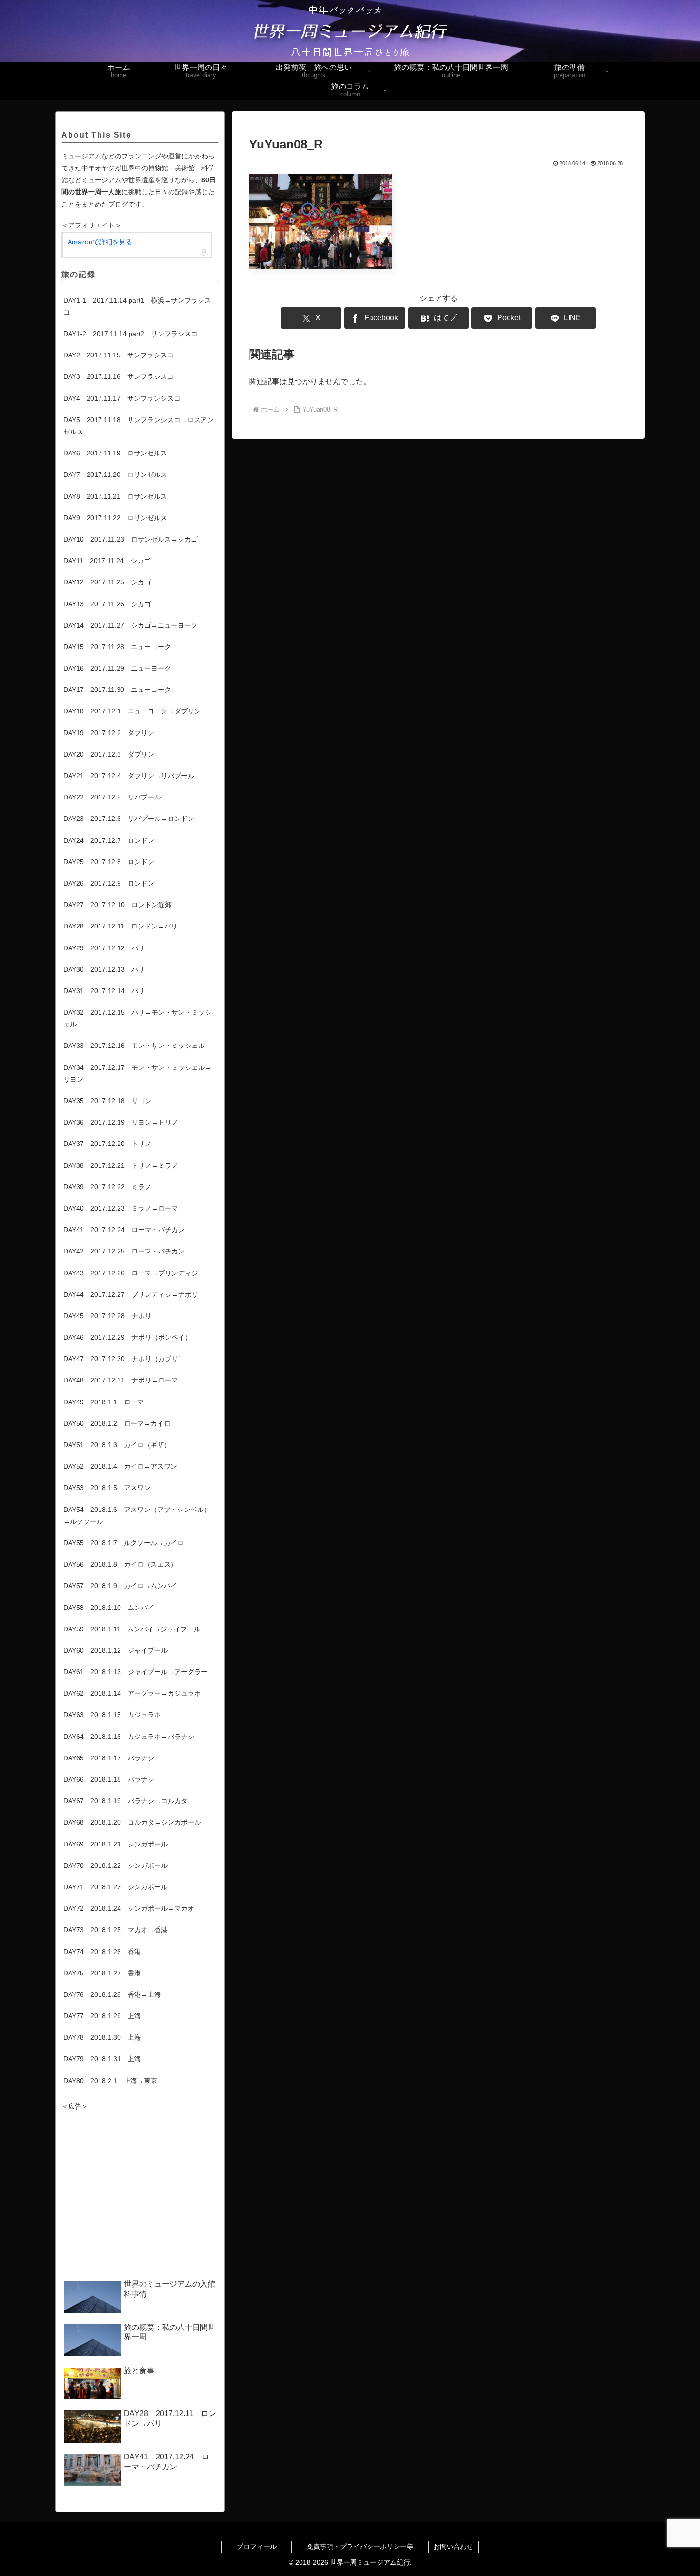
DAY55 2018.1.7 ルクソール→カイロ (124, 1543)
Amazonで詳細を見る (100, 242)
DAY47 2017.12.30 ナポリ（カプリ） (124, 1359)
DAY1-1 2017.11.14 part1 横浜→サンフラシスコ (137, 306)
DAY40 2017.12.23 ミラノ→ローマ (121, 1208)
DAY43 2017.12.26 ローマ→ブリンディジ (131, 1273)
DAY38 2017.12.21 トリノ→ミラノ (121, 1165)
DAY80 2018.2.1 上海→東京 (110, 2081)
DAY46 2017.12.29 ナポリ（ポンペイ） (127, 1337)
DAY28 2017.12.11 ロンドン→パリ (120, 926)
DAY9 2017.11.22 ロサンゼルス (115, 518)
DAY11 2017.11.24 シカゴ (107, 561)
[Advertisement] (140, 2196)
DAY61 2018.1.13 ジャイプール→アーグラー (135, 1672)
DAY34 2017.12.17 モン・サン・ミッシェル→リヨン (137, 1073)
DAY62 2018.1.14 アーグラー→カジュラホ (132, 1693)
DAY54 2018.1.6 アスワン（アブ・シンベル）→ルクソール (137, 1515)
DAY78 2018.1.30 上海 (102, 2037)
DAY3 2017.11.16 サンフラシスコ (119, 376)
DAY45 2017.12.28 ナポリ (107, 1316)
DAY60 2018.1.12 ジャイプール (115, 1650)
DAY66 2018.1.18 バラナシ (109, 1779)
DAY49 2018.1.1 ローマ (104, 1402)
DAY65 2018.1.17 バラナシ (109, 1758)
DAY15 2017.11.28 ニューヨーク (117, 647)
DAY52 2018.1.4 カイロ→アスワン (120, 1466)
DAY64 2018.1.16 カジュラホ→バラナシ (129, 1737)
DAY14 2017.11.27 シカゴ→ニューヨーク (130, 625)
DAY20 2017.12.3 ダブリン (109, 754)
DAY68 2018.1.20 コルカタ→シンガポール (132, 1822)
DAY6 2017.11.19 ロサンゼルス (115, 453)
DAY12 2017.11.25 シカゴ (107, 582)
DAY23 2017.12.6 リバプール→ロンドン (129, 819)
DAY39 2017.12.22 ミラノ (107, 1187)
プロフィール (264, 2546)
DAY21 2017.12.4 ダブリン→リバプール (129, 776)
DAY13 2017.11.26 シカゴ (107, 604)
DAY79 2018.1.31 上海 (102, 2059)
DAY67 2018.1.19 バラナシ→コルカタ (125, 1801)
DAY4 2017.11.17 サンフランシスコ (122, 398)
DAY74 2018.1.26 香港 (102, 1952)
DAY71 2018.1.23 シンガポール (115, 1887)
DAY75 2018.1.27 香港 (102, 1973)
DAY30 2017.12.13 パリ (104, 969)
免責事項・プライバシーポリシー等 (367, 2546)
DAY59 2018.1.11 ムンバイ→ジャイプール (132, 1629)
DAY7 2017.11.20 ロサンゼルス (115, 474)
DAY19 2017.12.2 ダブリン (109, 733)
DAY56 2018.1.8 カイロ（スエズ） (120, 1564)
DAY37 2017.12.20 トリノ (107, 1144)
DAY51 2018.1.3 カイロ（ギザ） (117, 1445)
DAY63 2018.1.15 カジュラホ (112, 1715)
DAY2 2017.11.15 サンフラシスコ (119, 355)
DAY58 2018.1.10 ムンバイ (109, 1608)
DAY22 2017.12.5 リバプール (112, 797)
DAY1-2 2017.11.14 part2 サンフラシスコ (130, 334)
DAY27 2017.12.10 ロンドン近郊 (117, 905)
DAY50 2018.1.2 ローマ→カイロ (117, 1423)
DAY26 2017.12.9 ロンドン (109, 883)
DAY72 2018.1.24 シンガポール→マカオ (129, 1908)
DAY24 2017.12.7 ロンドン (109, 840)
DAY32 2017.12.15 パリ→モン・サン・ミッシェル (137, 1018)
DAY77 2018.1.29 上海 (102, 2016)
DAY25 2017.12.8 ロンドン (109, 862)
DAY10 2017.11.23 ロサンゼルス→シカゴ (130, 539)
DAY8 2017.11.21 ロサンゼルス (115, 496)
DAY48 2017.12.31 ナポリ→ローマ (121, 1380)
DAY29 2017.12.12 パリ (104, 948)
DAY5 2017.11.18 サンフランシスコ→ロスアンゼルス (139, 426)
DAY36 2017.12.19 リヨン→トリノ (121, 1122)
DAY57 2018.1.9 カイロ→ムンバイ (120, 1586)
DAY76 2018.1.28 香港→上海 (112, 1994)
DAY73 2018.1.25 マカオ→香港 (115, 1930)
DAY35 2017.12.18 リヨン (107, 1101)
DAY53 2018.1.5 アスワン (107, 1488)
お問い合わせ (453, 2546)
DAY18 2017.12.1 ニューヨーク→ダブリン (132, 711)
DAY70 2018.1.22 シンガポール (115, 1865)
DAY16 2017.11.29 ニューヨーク (117, 668)
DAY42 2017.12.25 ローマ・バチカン (124, 1251)
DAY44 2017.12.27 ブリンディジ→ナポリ (131, 1294)
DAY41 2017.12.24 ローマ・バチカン (124, 1230)
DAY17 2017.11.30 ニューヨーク (117, 690)
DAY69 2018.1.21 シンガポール (115, 1844)
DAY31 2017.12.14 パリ (104, 991)
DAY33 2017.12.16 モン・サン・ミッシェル (134, 1046)
